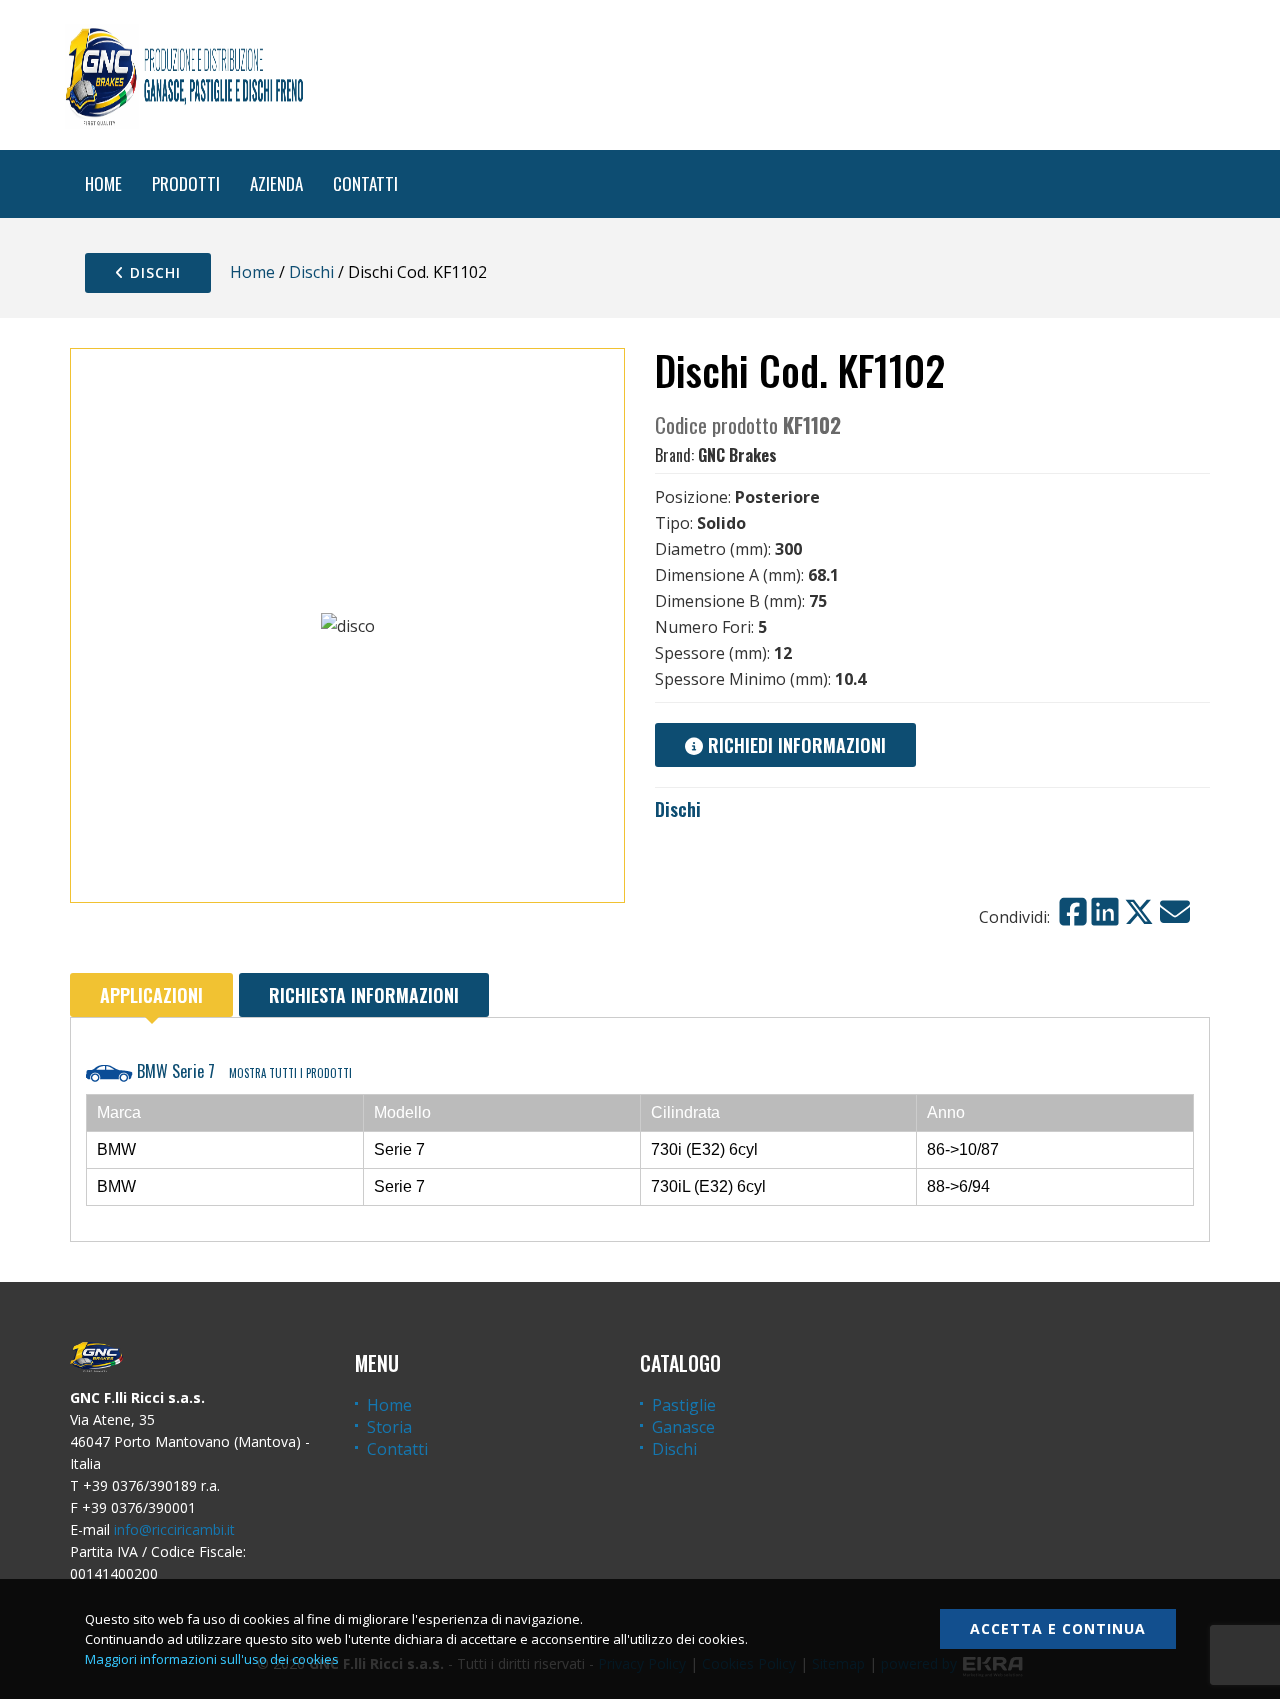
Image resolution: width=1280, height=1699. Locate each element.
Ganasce (683, 1427)
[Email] (1175, 912)
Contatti (397, 1449)
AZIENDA (276, 183)
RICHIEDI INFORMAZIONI (794, 745)
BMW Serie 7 (242, 1071)
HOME (103, 183)
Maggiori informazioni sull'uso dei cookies (212, 1659)
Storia (389, 1427)
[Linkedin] (1105, 912)
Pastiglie (684, 1405)
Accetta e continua (1058, 1628)
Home (252, 272)
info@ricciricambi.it (174, 1529)
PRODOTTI (186, 183)
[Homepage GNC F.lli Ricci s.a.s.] (184, 75)
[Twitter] (1139, 912)
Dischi (153, 272)
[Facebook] (1073, 912)
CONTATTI (365, 183)
